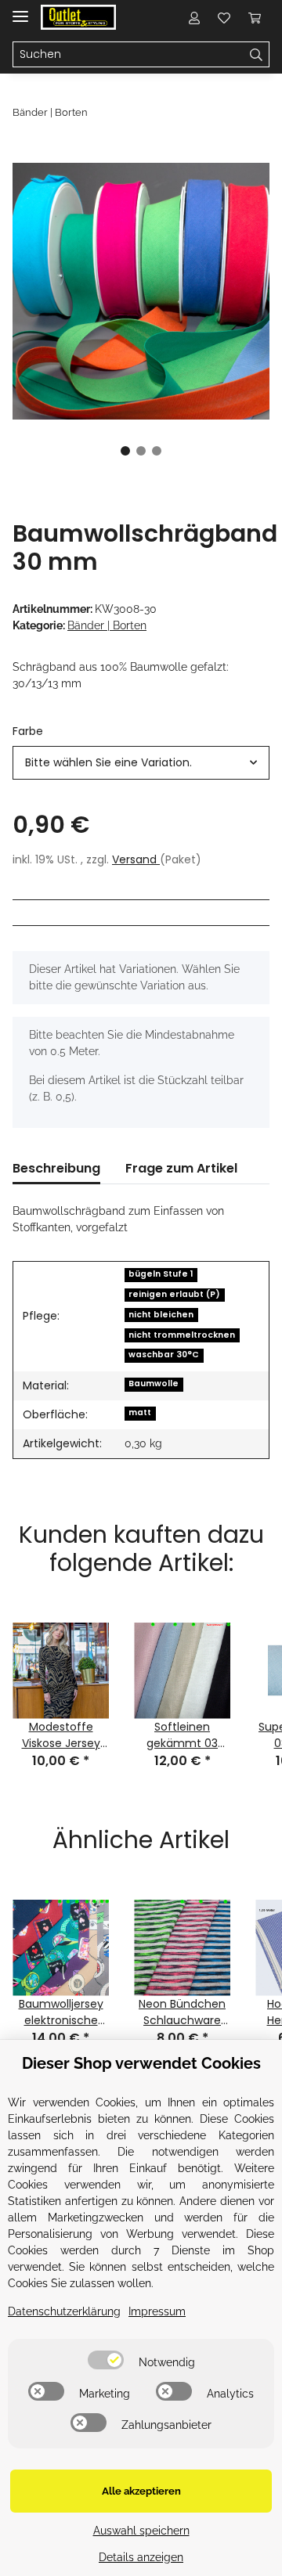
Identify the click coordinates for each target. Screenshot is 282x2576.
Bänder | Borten (107, 625)
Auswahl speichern (141, 2531)
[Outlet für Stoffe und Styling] (78, 18)
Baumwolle (154, 1383)
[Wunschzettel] (224, 17)
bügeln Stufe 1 (161, 1274)
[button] (194, 17)
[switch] (106, 2360)
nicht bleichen (161, 1315)
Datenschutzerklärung (64, 2311)
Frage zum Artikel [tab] (181, 1168)
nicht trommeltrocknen (182, 1335)
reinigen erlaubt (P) (174, 1294)
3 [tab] (157, 451)
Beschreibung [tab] (56, 1168)
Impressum (157, 2311)
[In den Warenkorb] (25, 154)
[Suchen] (257, 55)
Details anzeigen (141, 2557)
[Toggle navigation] (20, 10)
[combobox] (141, 763)
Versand (136, 859)
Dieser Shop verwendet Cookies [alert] (141, 2063)
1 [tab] (125, 451)
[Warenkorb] (255, 17)
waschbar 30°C (164, 1355)
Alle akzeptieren (141, 2491)
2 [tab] (141, 451)
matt (140, 1412)
